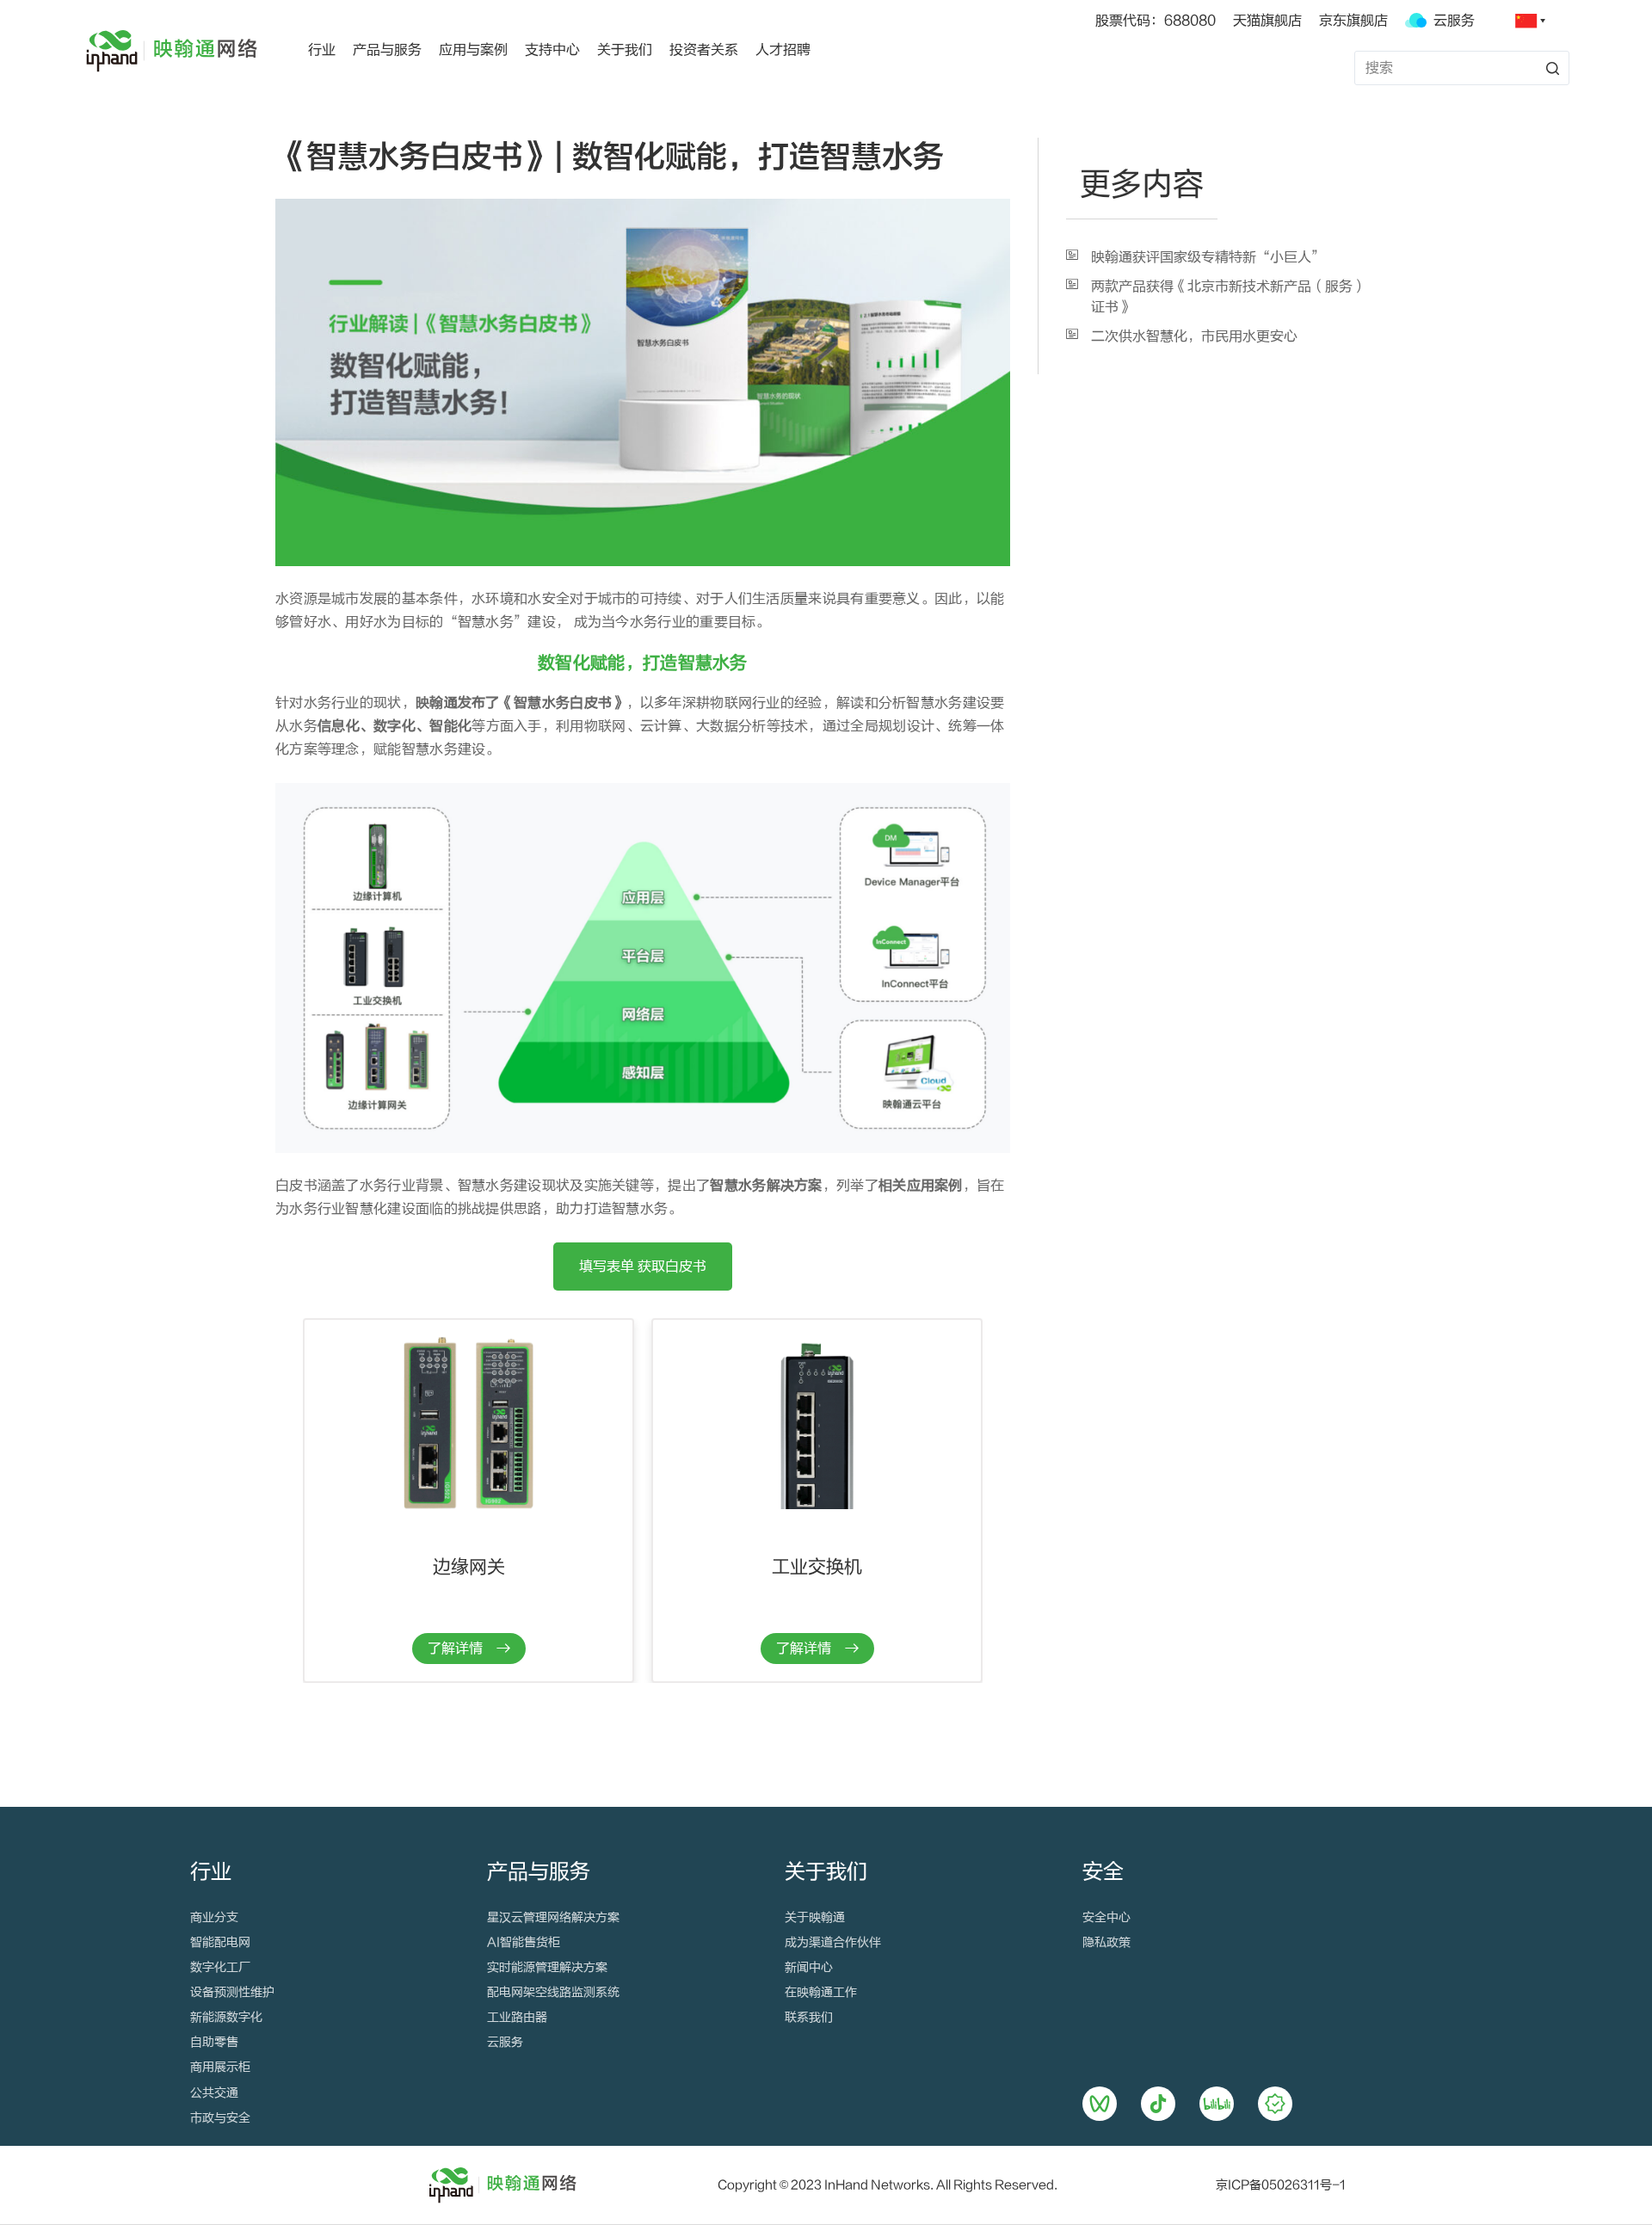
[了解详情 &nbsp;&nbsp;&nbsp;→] (468, 1423)
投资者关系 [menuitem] (704, 50)
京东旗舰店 (1353, 21)
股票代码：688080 (1156, 21)
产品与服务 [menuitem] (387, 50)
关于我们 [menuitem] (625, 50)
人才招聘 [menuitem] (783, 50)
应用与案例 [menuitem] (473, 50)
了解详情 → (469, 1649)
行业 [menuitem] (322, 50)
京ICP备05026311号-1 (1281, 2185)
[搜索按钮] (1552, 68)
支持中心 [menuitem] (552, 50)
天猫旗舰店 (1267, 21)
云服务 (1451, 21)
